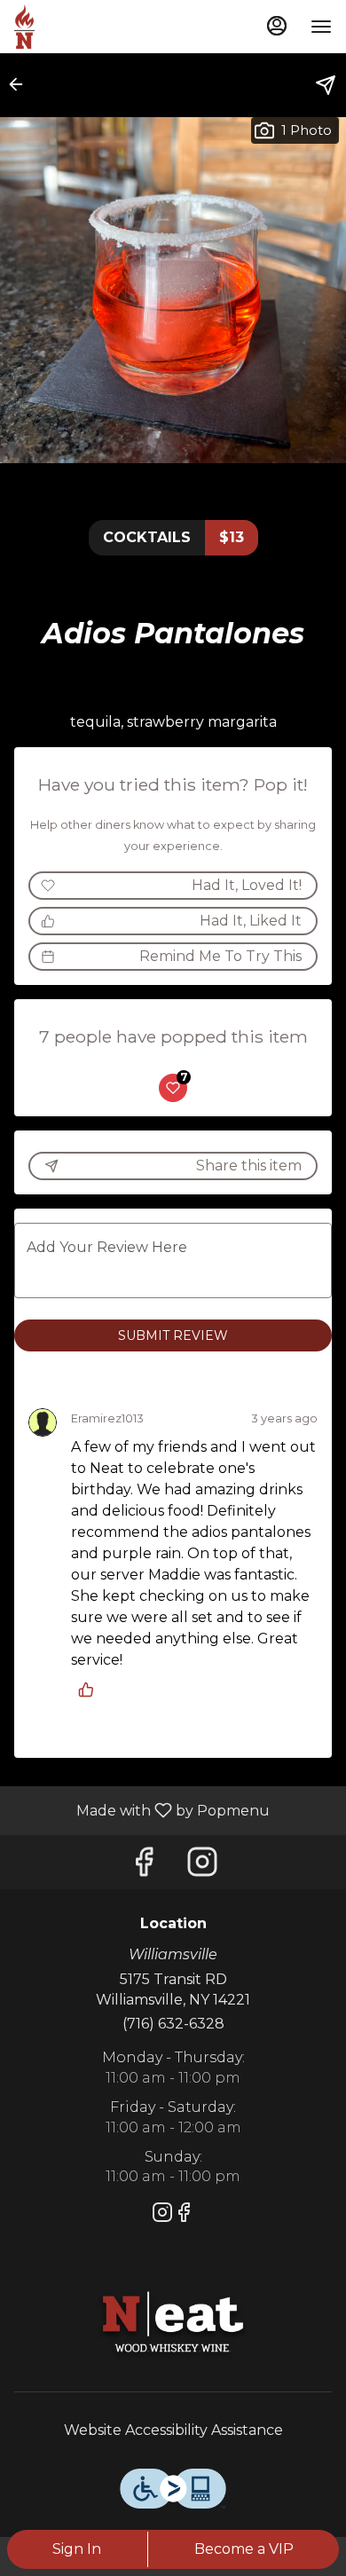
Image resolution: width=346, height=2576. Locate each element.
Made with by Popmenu (142, 1810)
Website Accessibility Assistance (173, 2430)
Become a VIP (244, 2549)
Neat (173, 2325)
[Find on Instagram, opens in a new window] (202, 1867)
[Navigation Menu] (321, 27)
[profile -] (277, 26)
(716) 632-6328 (173, 2024)
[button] (21, 84)
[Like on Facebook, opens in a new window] (144, 1867)
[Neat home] (94, 27)
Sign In (77, 2549)
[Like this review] (90, 1690)
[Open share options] (326, 85)
